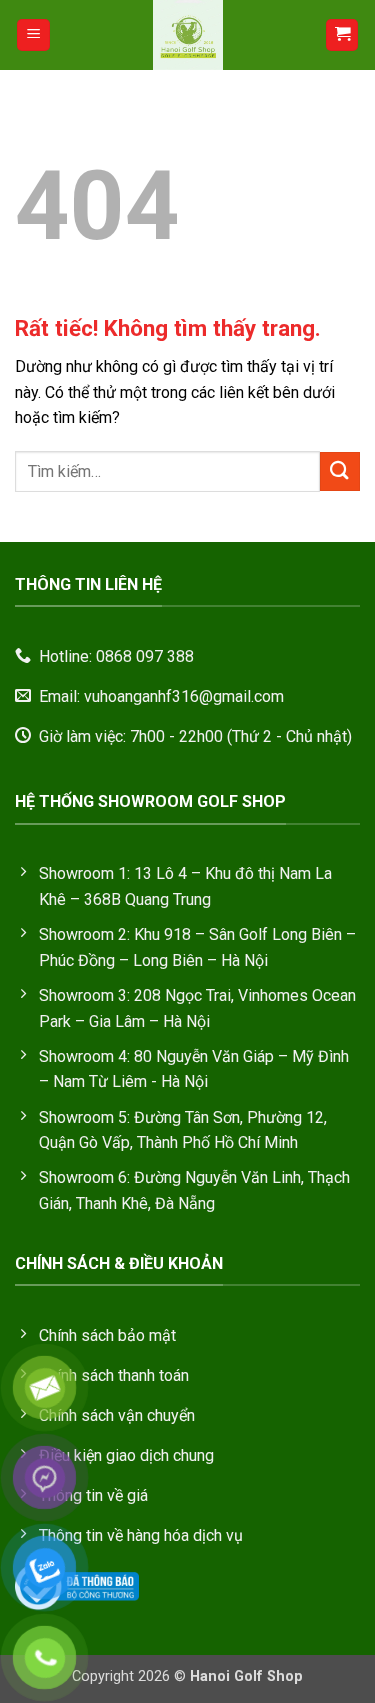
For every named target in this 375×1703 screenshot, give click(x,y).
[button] (33, 35)
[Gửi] (340, 471)
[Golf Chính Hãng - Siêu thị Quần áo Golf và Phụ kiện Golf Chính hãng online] (188, 35)
